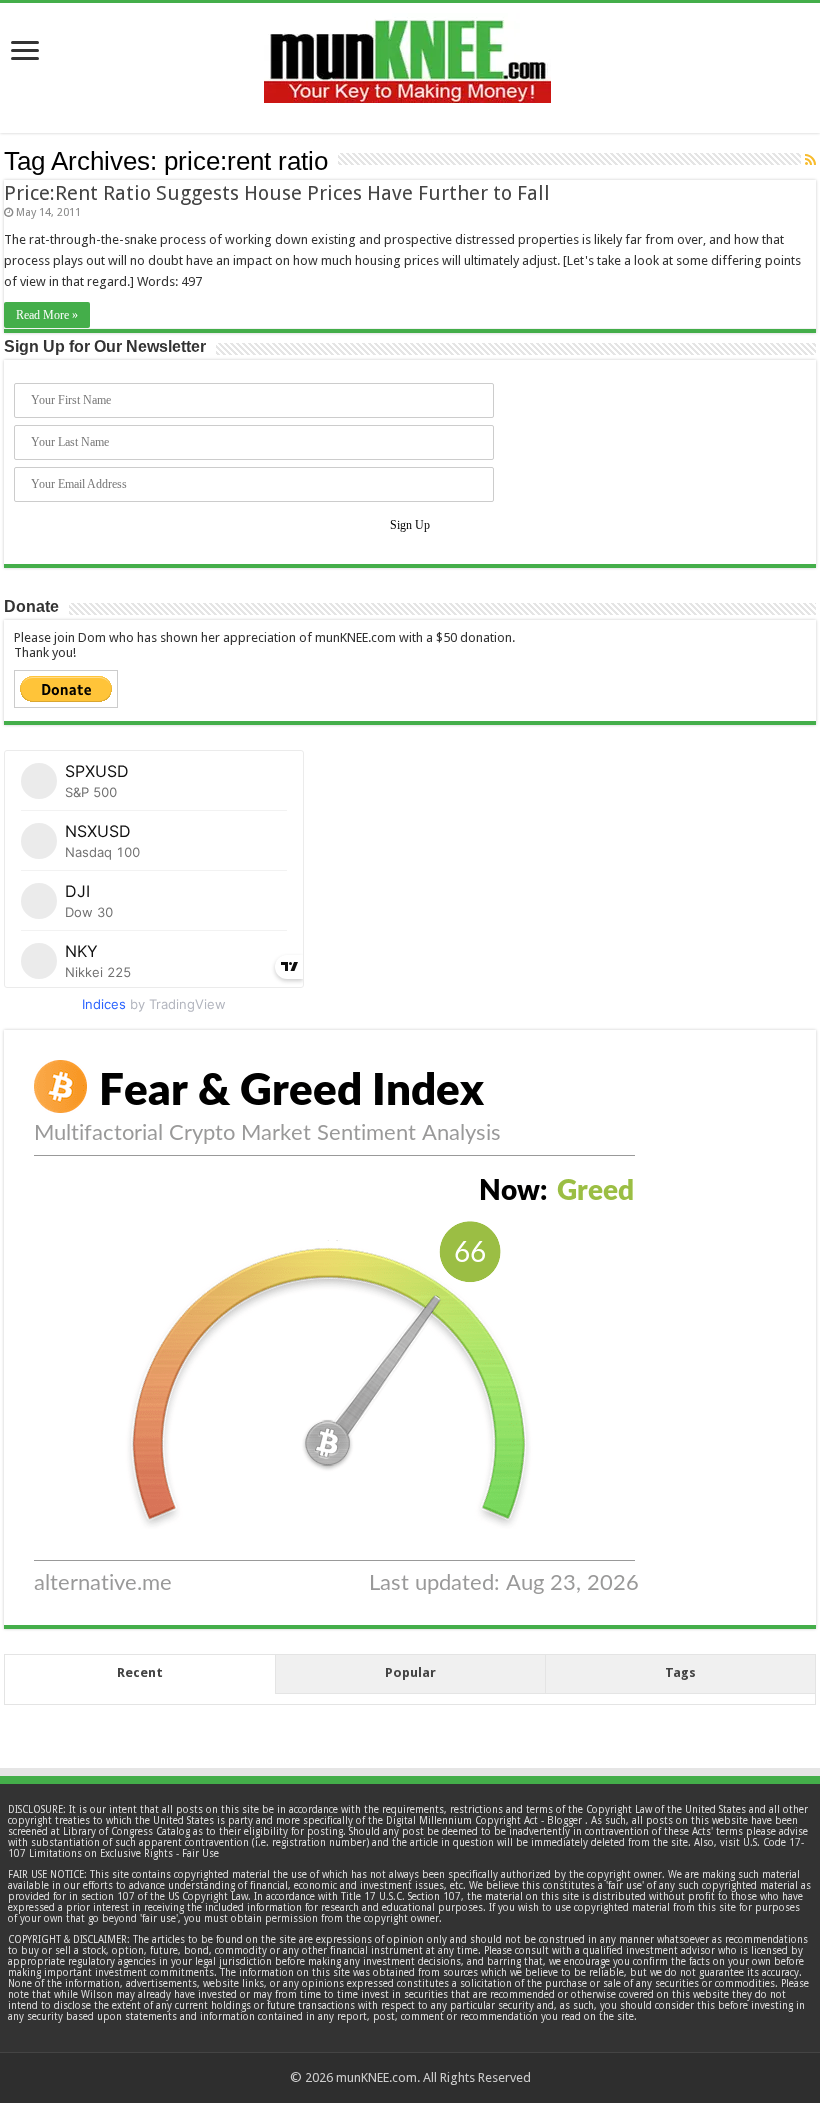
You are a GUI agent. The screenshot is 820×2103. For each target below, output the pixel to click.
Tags (680, 1672)
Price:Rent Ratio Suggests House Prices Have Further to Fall (277, 193)
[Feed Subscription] (810, 160)
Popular (410, 1672)
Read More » (47, 315)
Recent (140, 1672)
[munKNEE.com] (407, 54)
